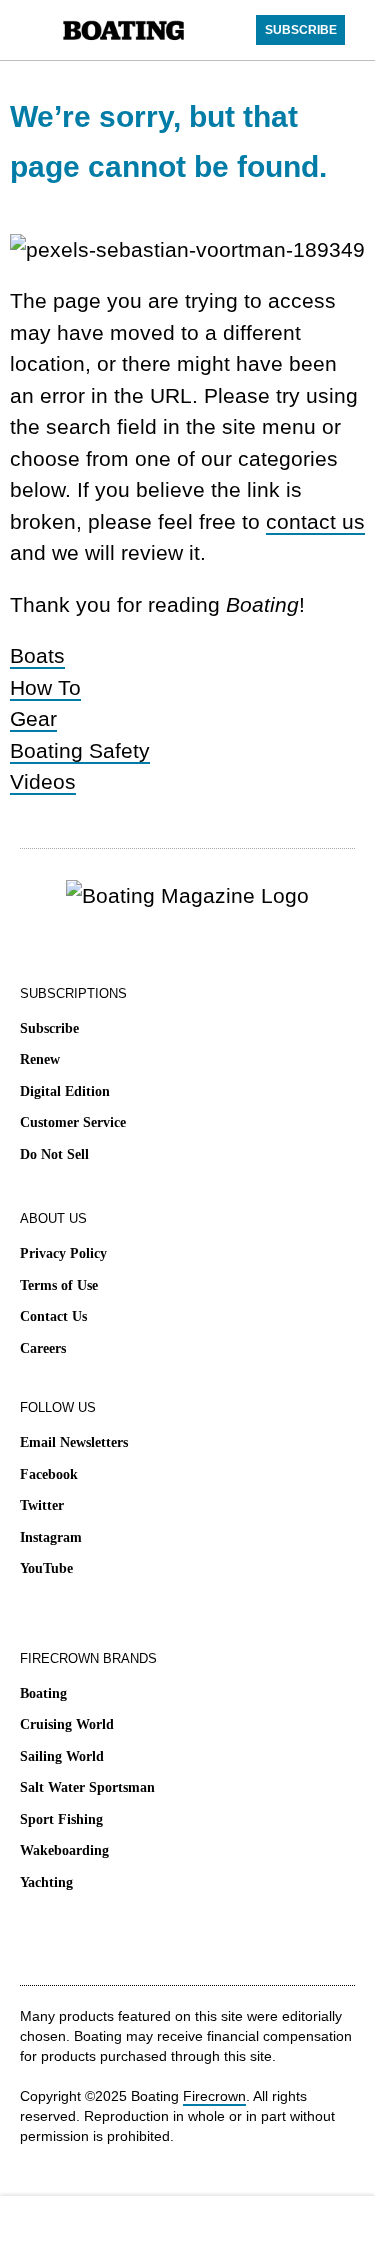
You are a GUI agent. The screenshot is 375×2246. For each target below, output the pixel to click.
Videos (43, 781)
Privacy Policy (63, 1253)
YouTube (46, 1568)
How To (45, 687)
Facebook (49, 1474)
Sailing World (62, 1756)
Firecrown (214, 2096)
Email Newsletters (74, 1442)
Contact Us (53, 1316)
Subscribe (49, 1028)
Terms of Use (59, 1285)
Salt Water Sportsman (87, 1787)
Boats (37, 655)
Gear (33, 718)
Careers (43, 1348)
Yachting (46, 1882)
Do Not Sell (54, 1154)
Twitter (42, 1505)
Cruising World (67, 1724)
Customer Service (73, 1122)
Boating (43, 1693)
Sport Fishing (61, 1819)
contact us (315, 521)
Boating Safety (80, 750)
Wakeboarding (64, 1850)
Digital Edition (65, 1091)
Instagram (51, 1537)
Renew (40, 1059)
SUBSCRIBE (301, 30)
